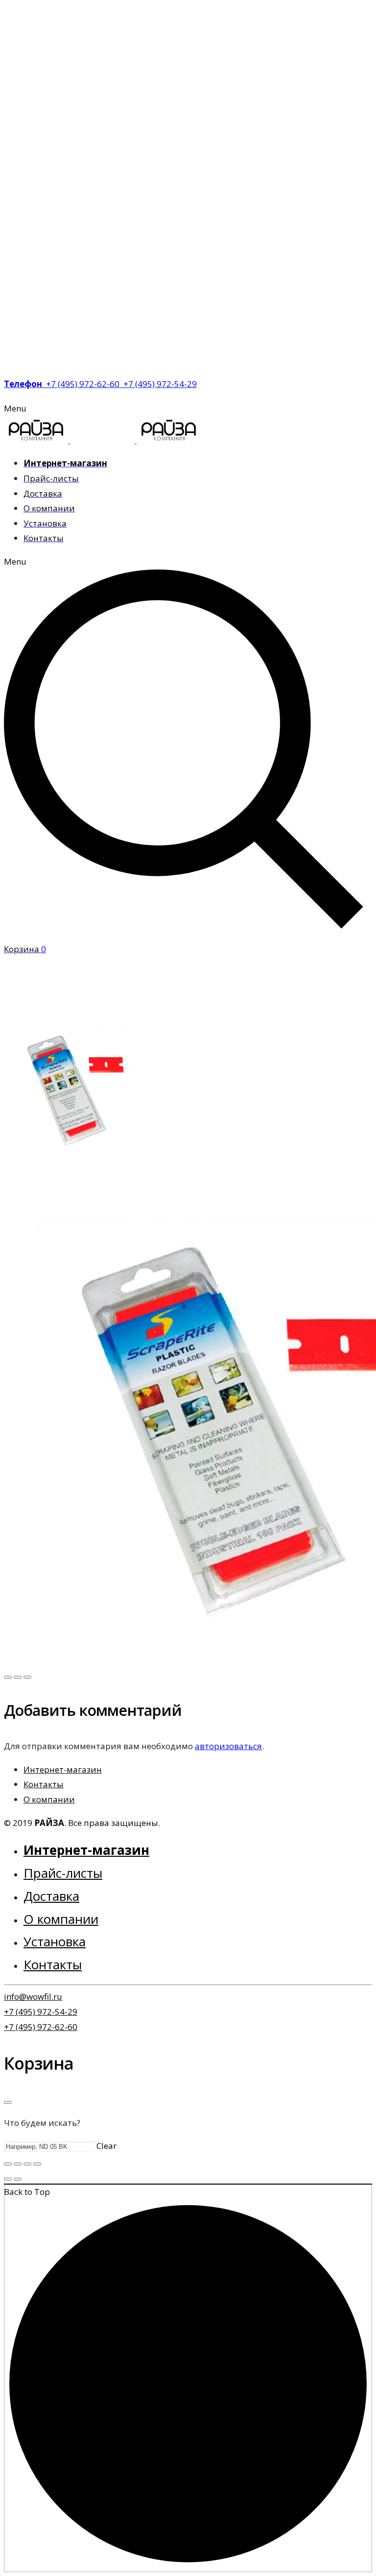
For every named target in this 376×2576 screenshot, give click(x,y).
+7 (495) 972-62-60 (41, 2027)
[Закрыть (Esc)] (8, 2164)
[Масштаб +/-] (37, 2164)
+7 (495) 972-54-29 (41, 2012)
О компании (49, 1799)
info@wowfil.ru (33, 1996)
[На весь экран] (27, 2164)
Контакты (44, 1784)
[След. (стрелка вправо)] (18, 2179)
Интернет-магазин (63, 1769)
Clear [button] (106, 2146)
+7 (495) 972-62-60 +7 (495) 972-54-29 (100, 384)
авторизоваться (228, 1746)
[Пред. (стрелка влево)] (8, 2179)
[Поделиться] (18, 2164)
